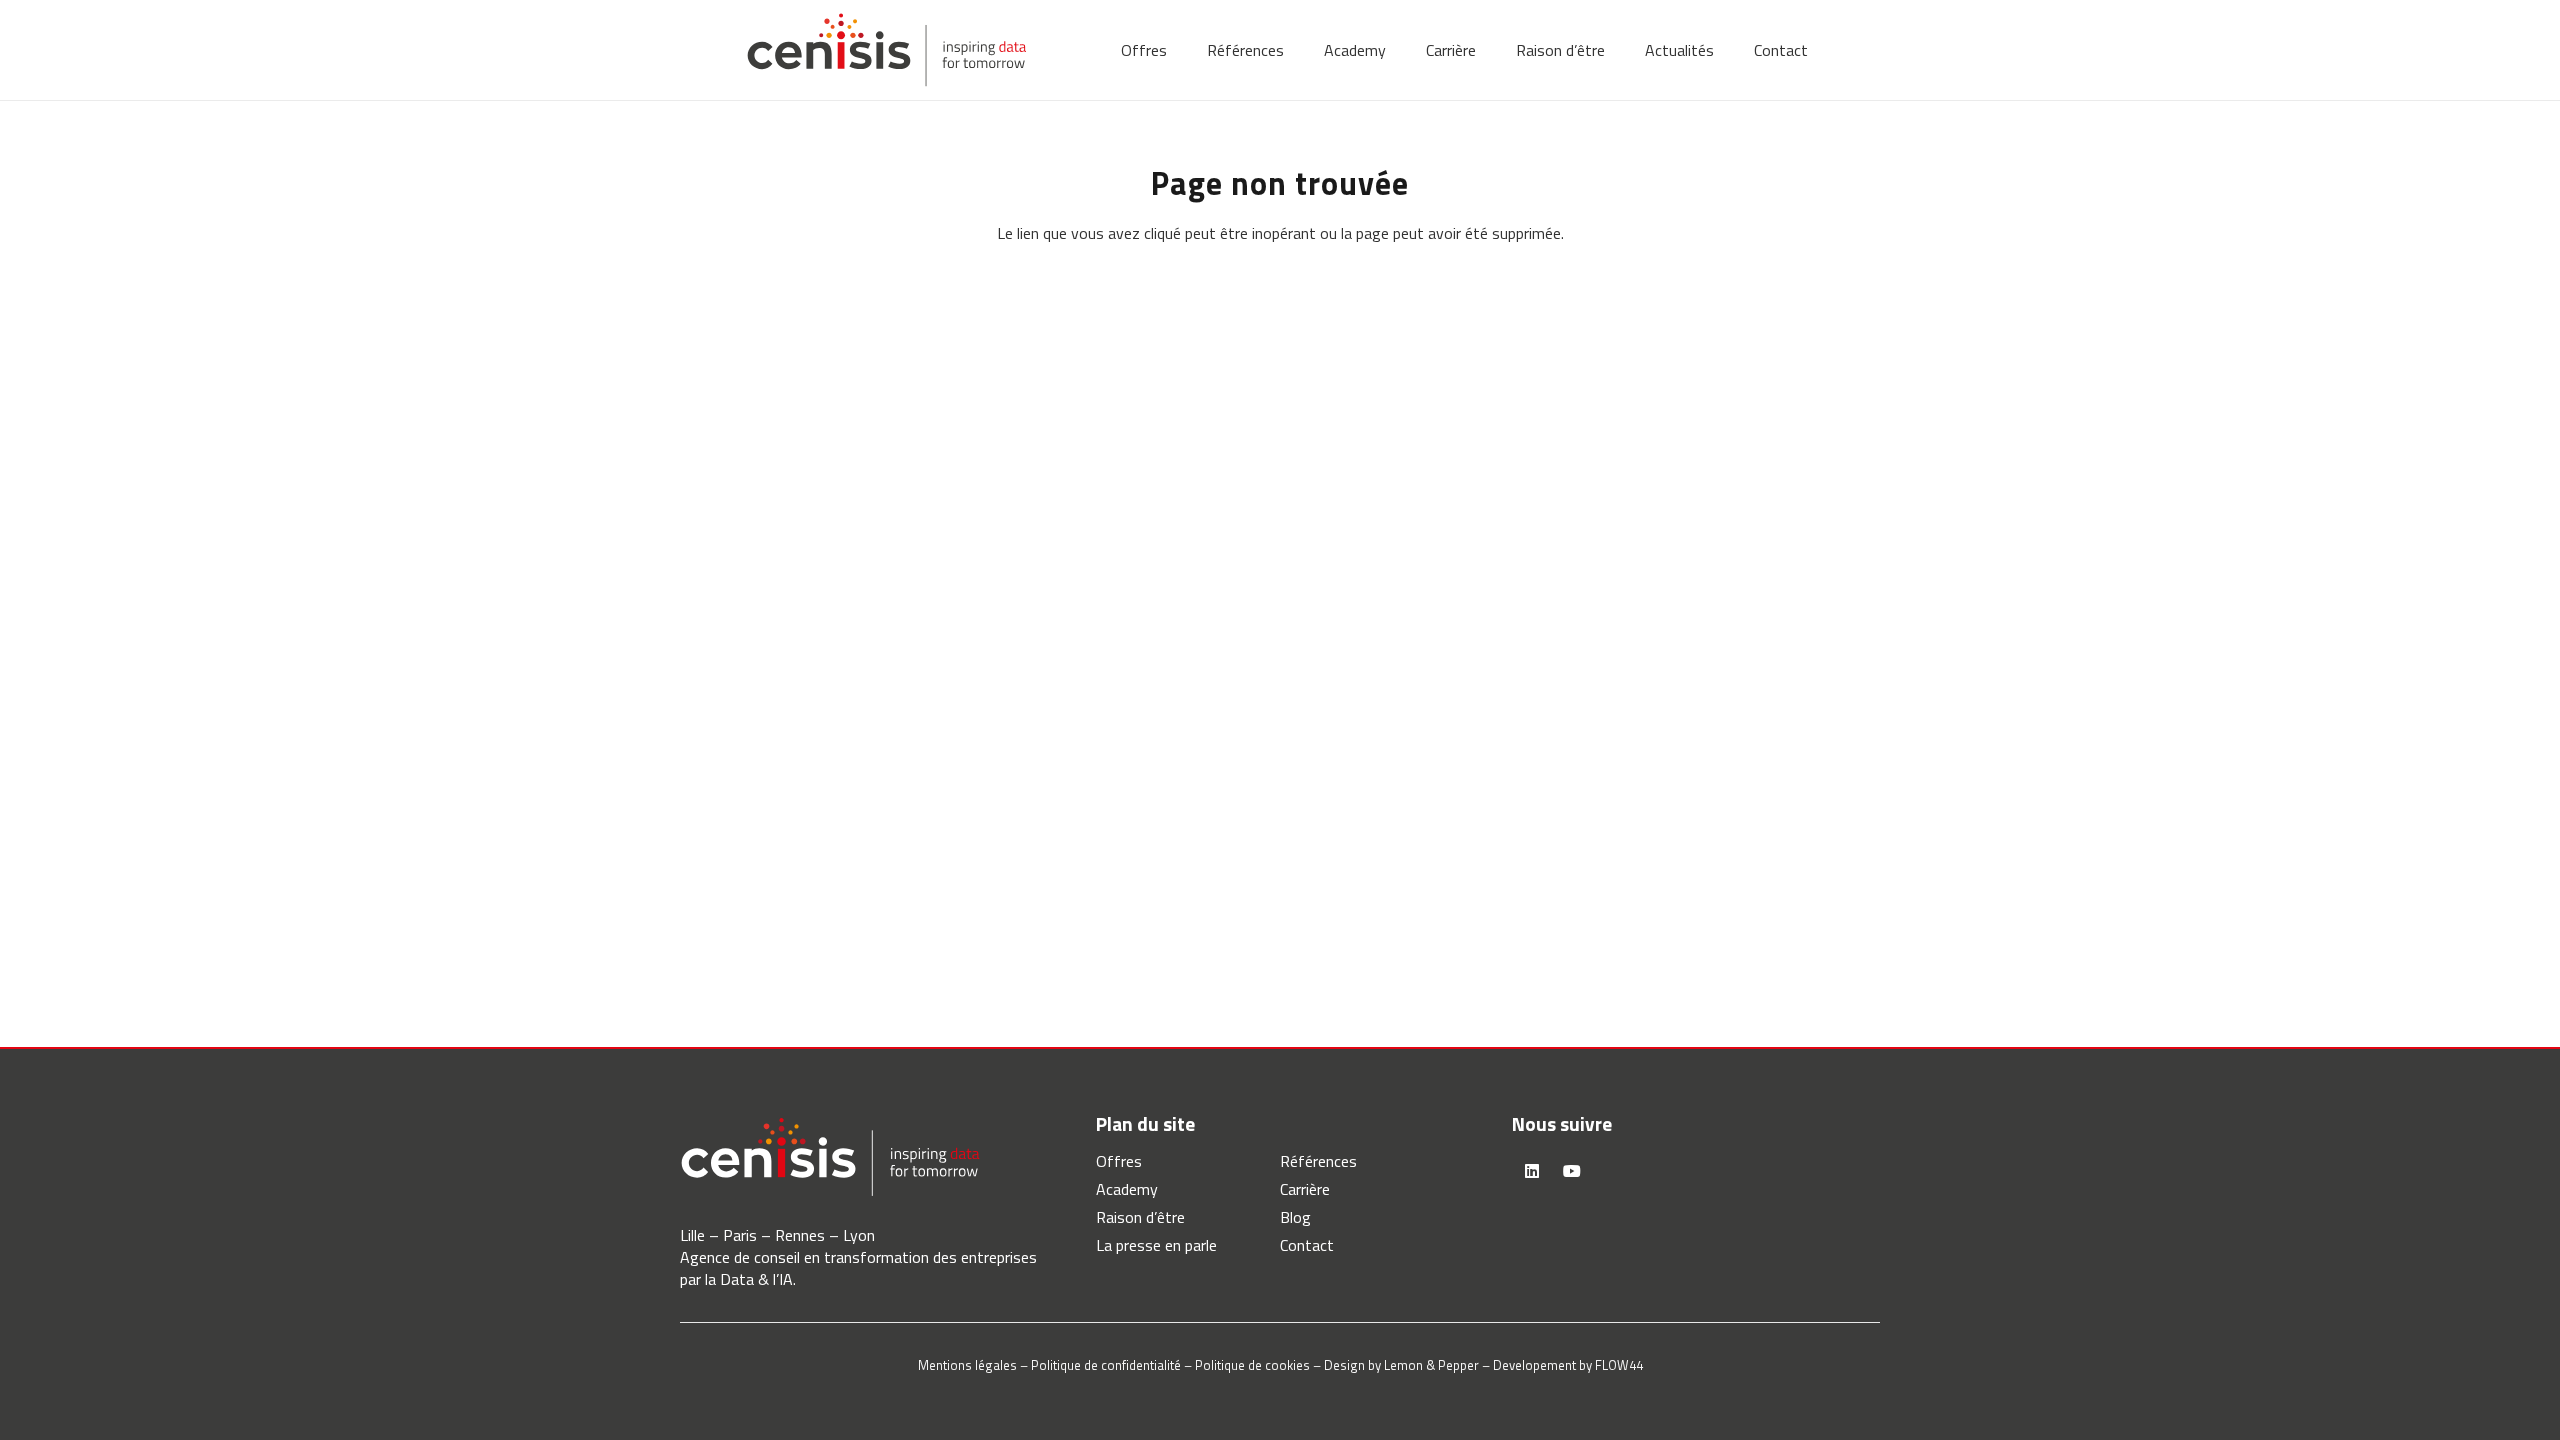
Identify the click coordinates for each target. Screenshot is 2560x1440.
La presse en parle (1156, 1245)
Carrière (1305, 1189)
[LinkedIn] (1532, 1171)
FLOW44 (1619, 1365)
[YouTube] (1572, 1171)
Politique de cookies (1252, 1365)
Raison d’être (1140, 1217)
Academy (1127, 1189)
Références (1318, 1161)
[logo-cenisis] (886, 50)
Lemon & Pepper (1431, 1365)
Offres (1119, 1161)
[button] (1181, 49)
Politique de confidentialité (1106, 1365)
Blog (1295, 1217)
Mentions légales (967, 1365)
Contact (1307, 1245)
